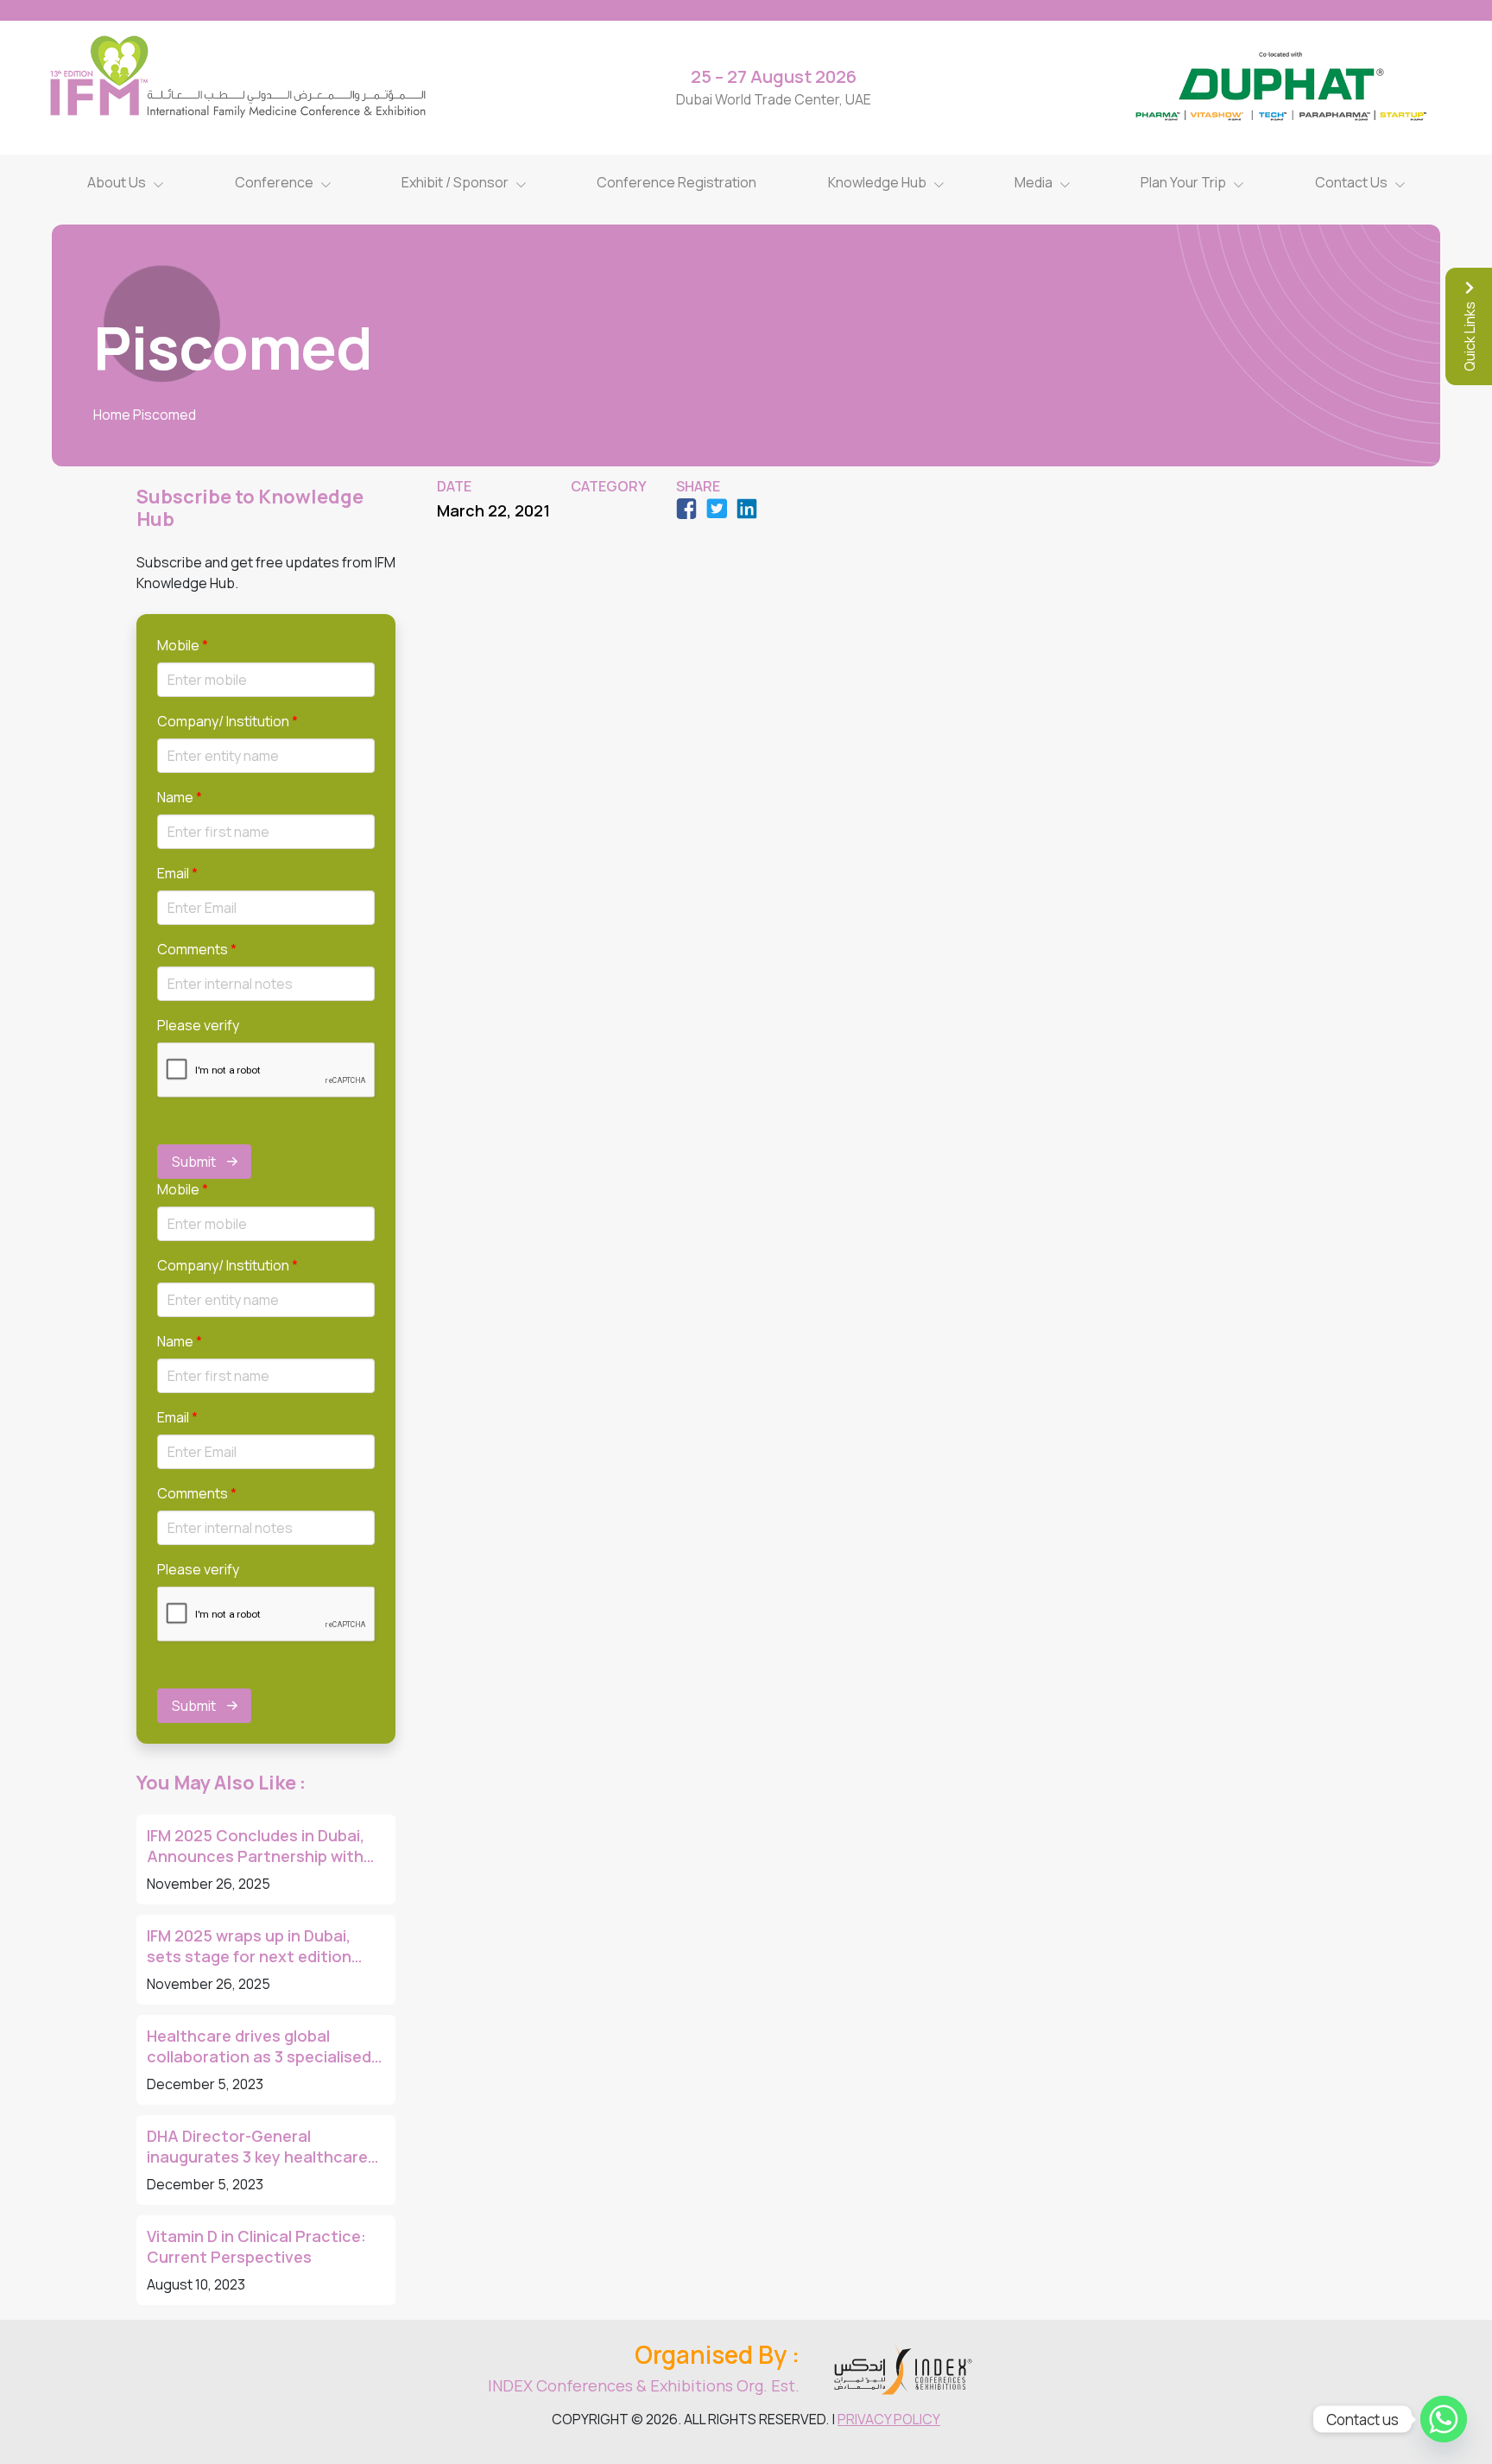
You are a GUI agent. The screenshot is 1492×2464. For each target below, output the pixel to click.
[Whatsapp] (1444, 2419)
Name (180, 797)
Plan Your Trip (1183, 182)
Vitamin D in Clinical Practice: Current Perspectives (256, 2246)
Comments (197, 949)
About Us (117, 182)
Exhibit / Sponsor (455, 182)
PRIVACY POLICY (889, 2419)
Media (1034, 182)
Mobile (183, 645)
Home (112, 415)
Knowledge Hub (877, 182)
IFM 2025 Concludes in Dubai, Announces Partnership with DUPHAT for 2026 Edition (256, 1846)
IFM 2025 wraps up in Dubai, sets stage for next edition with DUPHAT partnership (249, 1946)
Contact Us (1351, 182)
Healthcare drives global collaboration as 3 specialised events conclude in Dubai (259, 2046)
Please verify (198, 1025)
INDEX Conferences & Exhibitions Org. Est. (644, 2385)
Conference (274, 182)
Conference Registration (676, 182)
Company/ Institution (228, 721)
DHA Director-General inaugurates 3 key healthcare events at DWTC (257, 2146)
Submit (194, 1162)
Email (177, 873)
